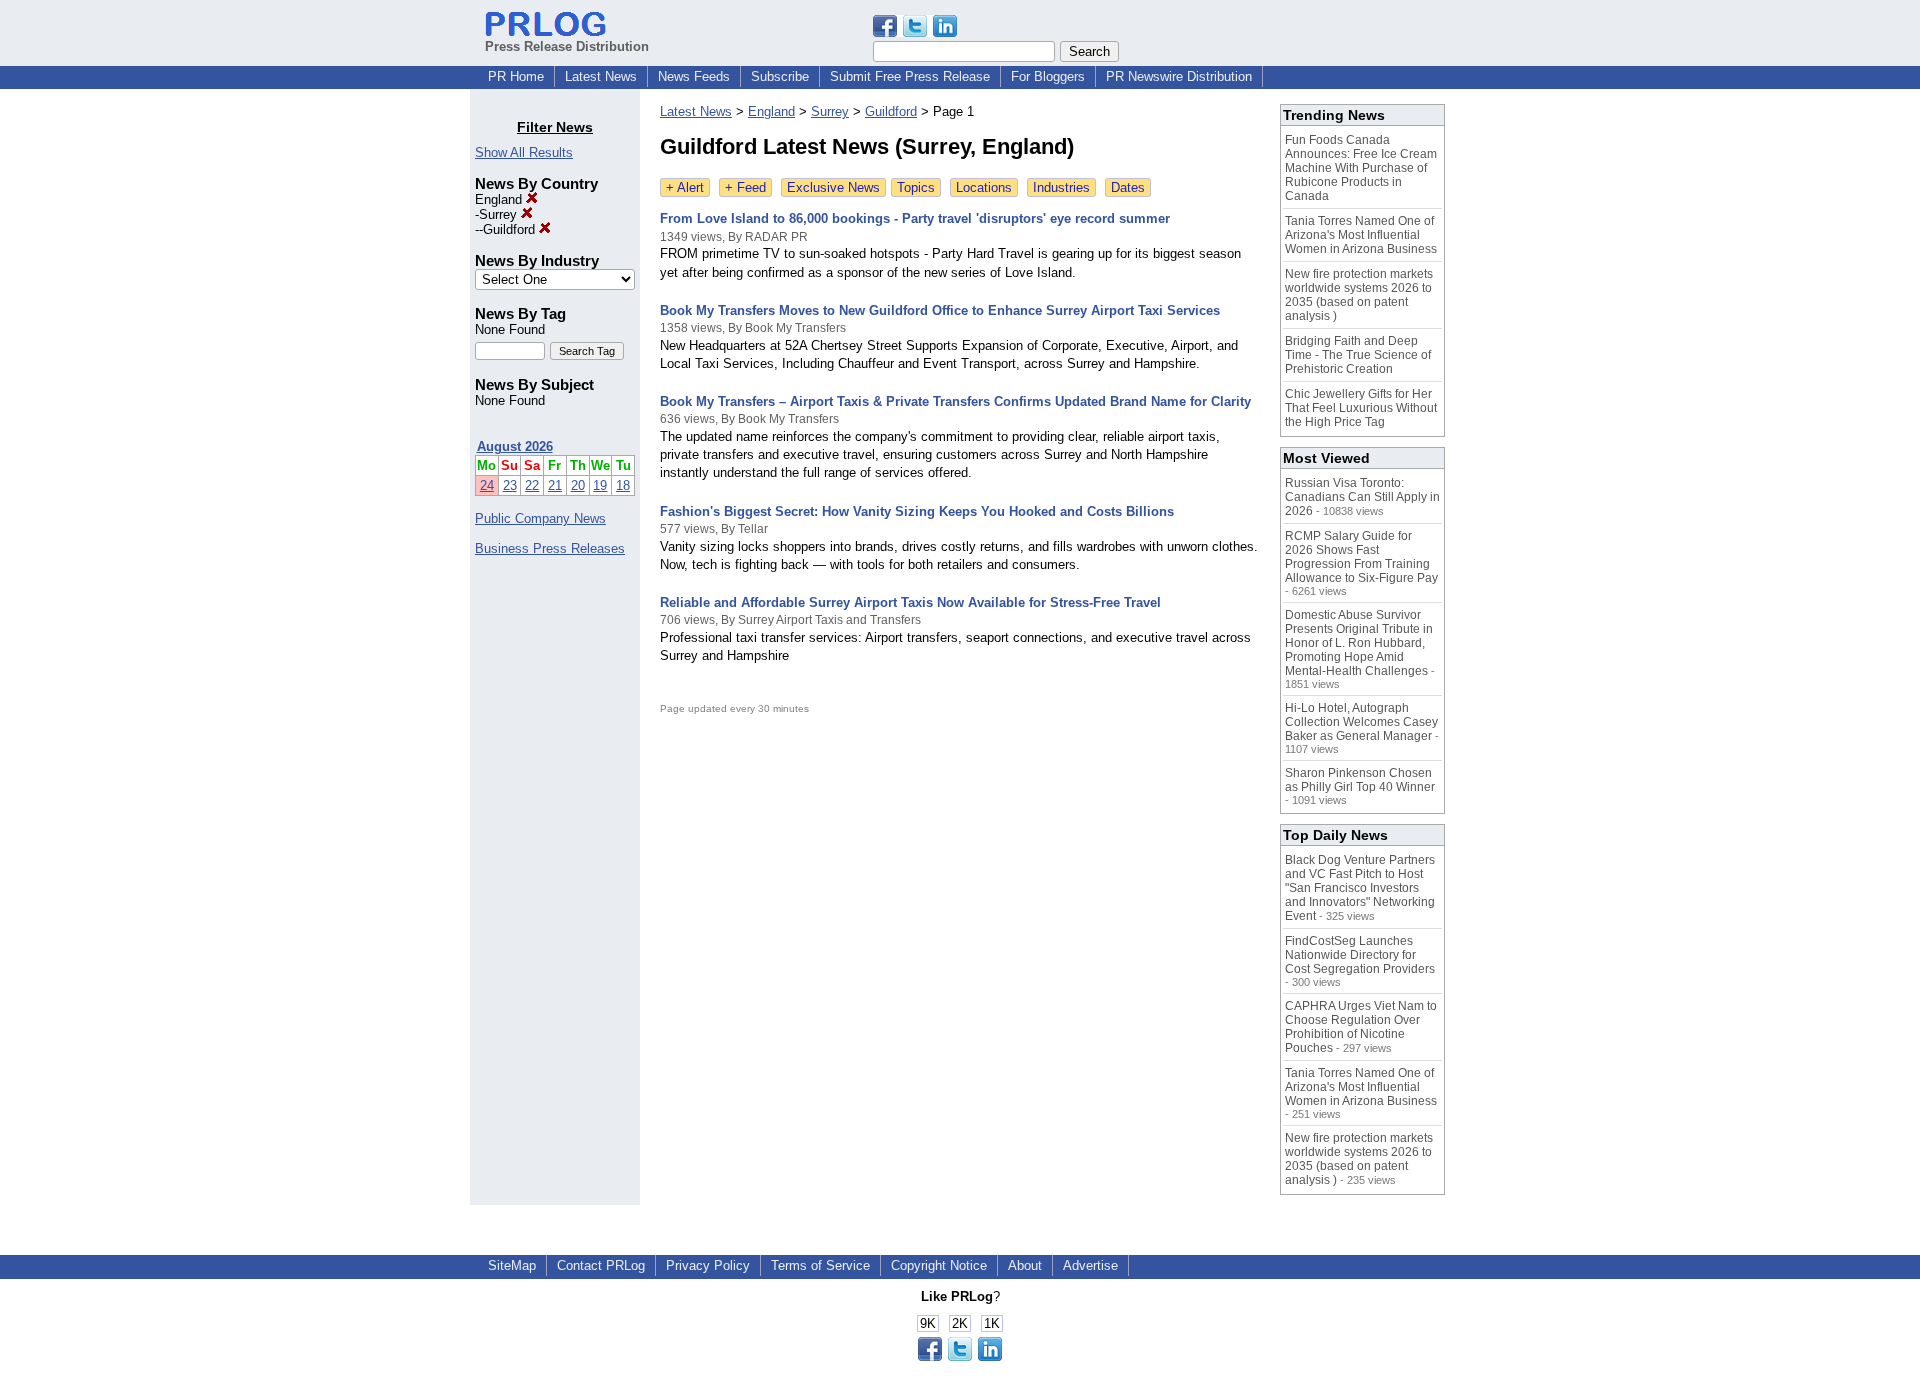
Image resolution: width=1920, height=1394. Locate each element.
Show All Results (524, 152)
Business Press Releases (550, 548)
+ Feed (745, 187)
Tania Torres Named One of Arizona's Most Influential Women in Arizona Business (1361, 235)
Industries (1061, 187)
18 (623, 485)
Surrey (500, 214)
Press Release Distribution (567, 46)
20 (578, 485)
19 (600, 485)
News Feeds (694, 76)
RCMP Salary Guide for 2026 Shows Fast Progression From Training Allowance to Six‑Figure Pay (1361, 557)
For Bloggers (1048, 76)
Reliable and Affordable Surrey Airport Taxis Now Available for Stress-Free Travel (910, 602)
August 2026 (515, 446)
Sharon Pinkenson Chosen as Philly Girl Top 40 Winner (1360, 780)
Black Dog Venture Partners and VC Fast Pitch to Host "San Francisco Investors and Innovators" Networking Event (1360, 888)
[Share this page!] (915, 32)
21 (555, 485)
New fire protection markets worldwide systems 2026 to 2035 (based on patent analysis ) (1359, 295)
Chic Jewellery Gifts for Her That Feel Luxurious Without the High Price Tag (1361, 408)
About (1025, 1265)
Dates (1128, 187)
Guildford (511, 229)
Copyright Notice (939, 1265)
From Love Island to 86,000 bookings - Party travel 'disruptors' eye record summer (915, 218)
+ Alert (685, 187)
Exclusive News (833, 187)
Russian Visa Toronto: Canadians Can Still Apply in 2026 (1362, 497)
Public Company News (540, 518)
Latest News (601, 76)
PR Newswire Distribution (1179, 76)
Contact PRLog (601, 1265)
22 (532, 485)
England (500, 199)
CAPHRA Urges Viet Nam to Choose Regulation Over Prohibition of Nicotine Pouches (1361, 1027)
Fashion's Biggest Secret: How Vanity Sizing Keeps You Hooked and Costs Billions (917, 511)
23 (510, 485)
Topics (916, 187)
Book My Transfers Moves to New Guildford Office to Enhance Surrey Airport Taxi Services (940, 310)
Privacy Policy (708, 1265)
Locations (984, 187)
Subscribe (780, 76)
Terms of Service (820, 1265)
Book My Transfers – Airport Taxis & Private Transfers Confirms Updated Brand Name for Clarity (955, 401)
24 (487, 485)
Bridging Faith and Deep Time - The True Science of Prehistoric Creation (1358, 355)
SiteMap (512, 1265)
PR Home (516, 76)
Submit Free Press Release (910, 76)
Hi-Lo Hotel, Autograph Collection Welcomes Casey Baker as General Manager (1361, 722)
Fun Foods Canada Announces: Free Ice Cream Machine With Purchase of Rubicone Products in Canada (1361, 168)
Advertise (1090, 1265)
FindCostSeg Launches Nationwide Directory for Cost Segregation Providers (1360, 955)
